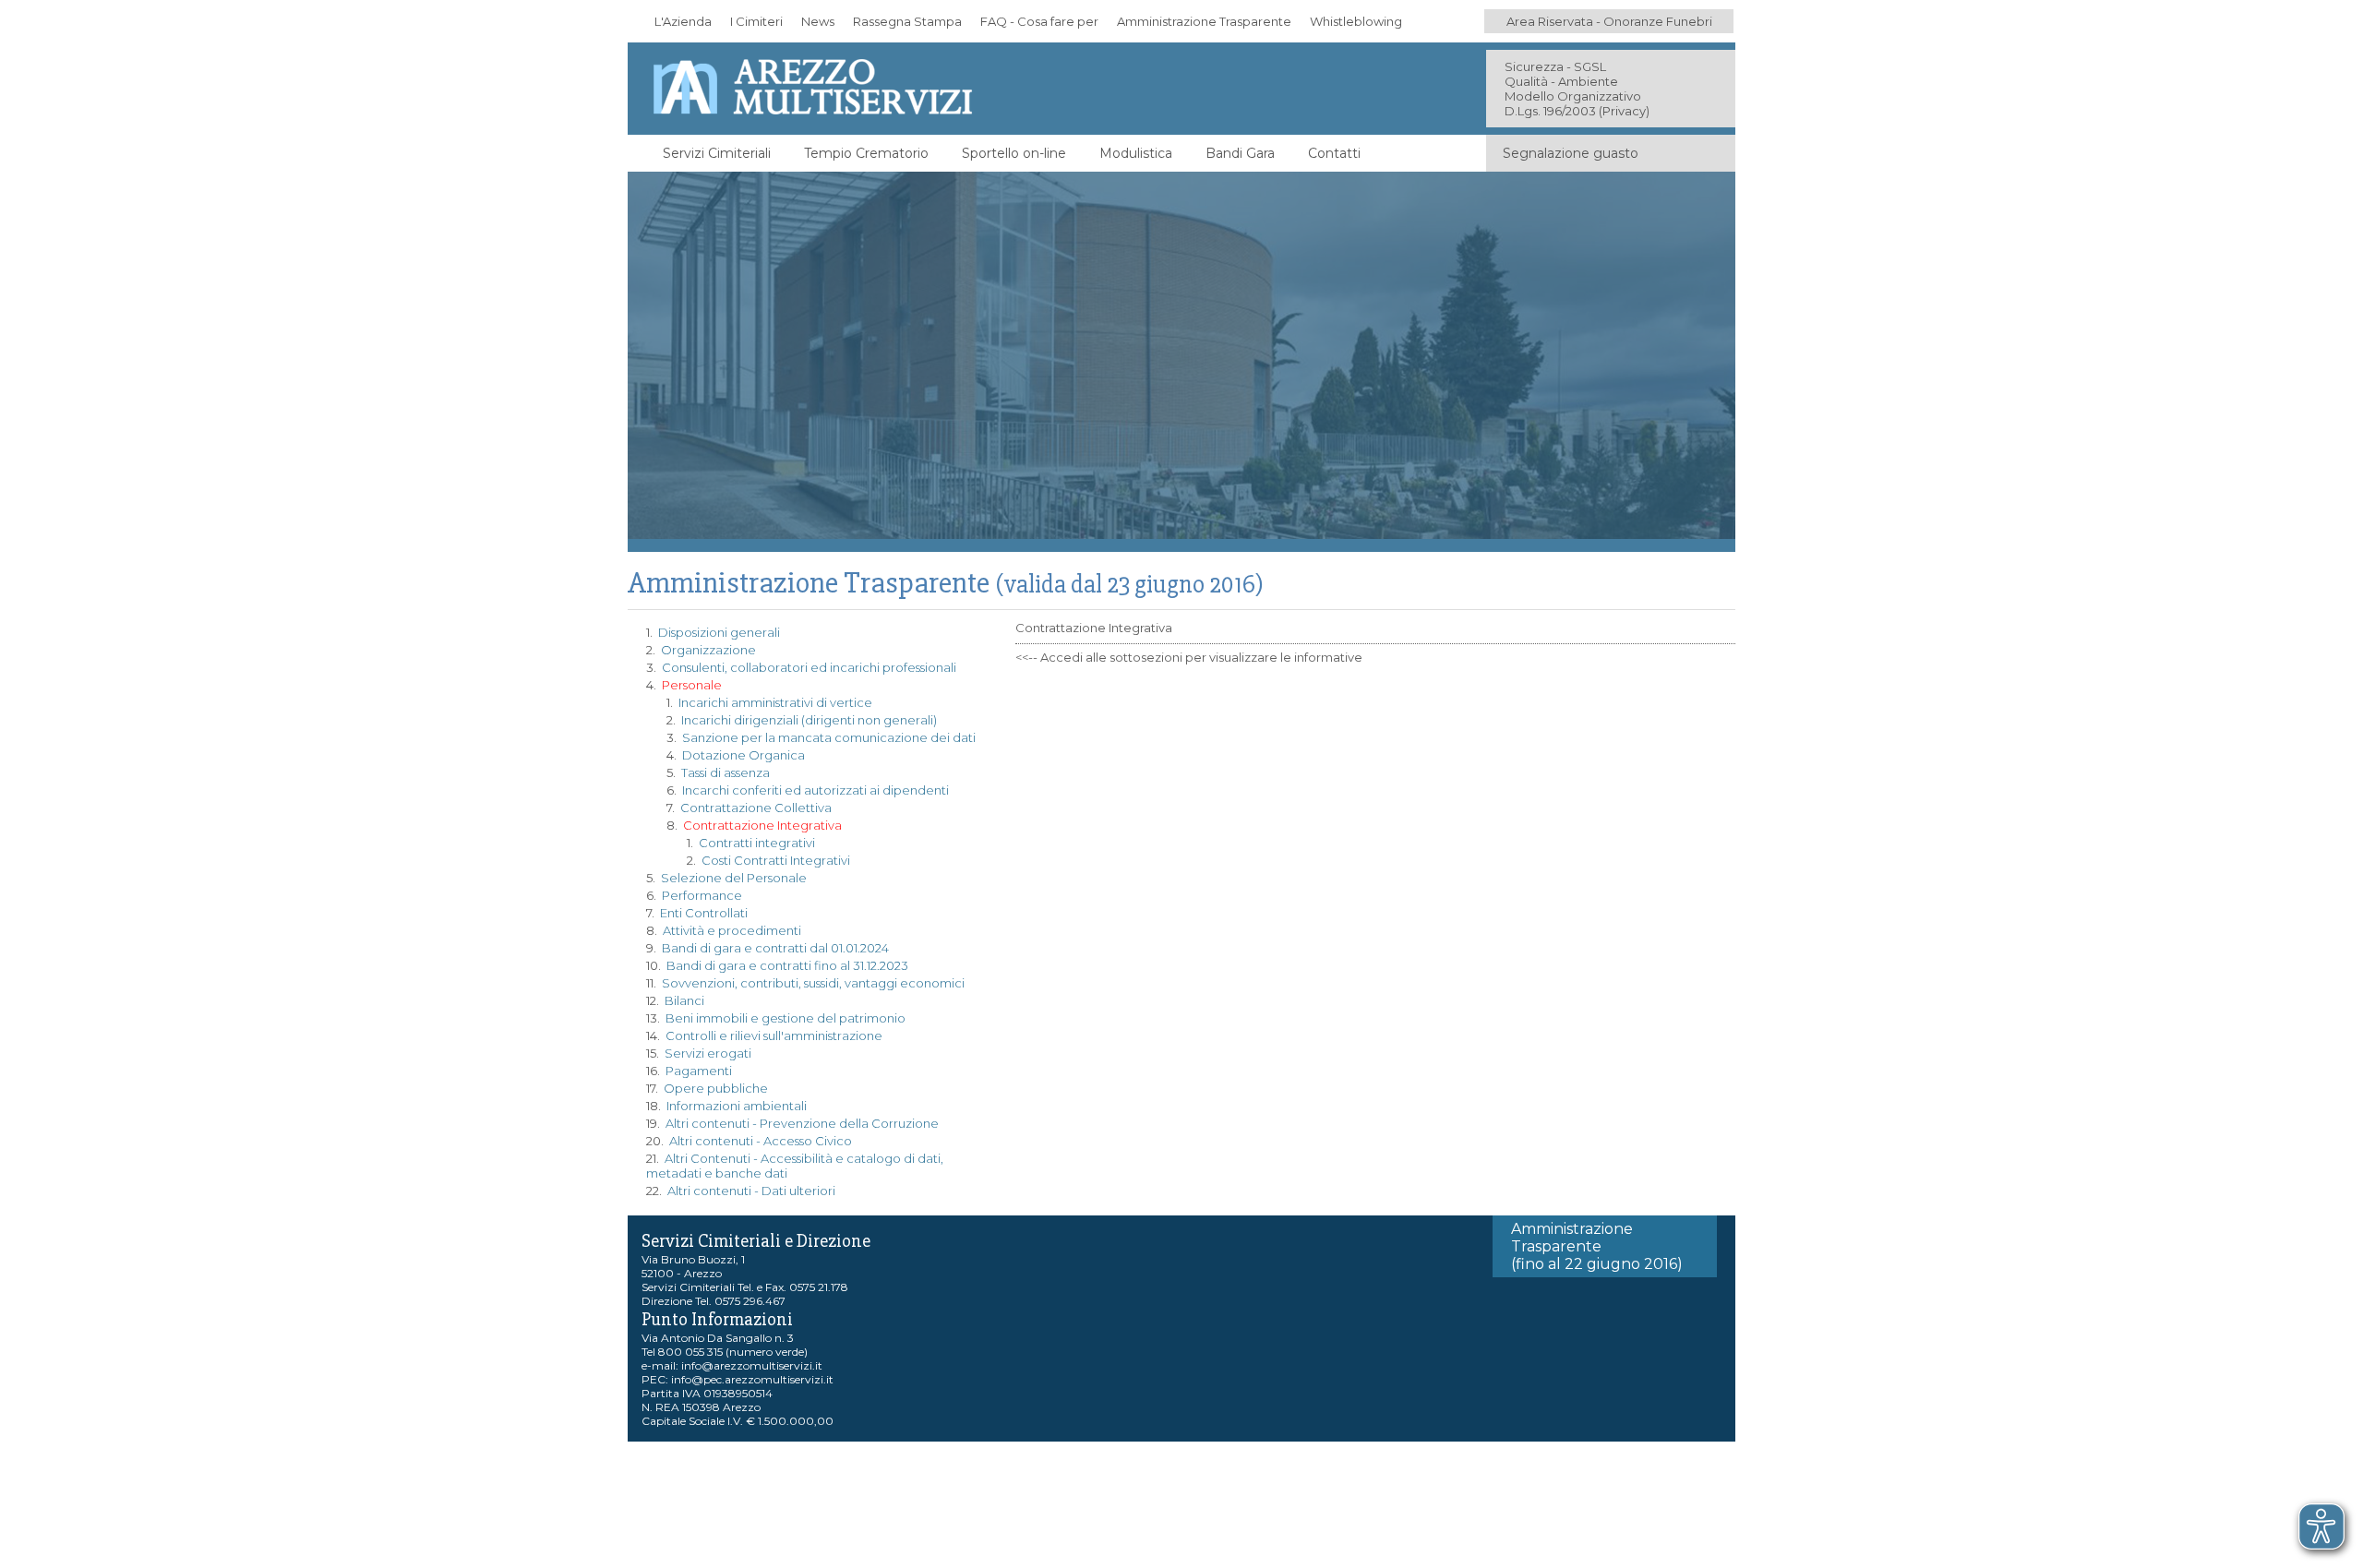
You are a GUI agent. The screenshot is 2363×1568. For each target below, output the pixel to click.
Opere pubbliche (716, 1088)
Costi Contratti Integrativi (776, 860)
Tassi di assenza (726, 772)
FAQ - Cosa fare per (1039, 21)
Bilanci (684, 1000)
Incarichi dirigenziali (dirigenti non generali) (809, 720)
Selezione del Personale (734, 878)
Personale (692, 685)
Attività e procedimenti (732, 930)
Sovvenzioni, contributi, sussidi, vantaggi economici (813, 983)
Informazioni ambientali (737, 1106)
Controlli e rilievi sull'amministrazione (774, 1035)
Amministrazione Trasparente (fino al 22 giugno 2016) (1597, 1246)
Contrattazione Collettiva (756, 808)
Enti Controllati (704, 913)
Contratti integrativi (757, 843)
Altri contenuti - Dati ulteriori (751, 1191)
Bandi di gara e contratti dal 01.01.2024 (775, 948)
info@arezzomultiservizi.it (752, 1365)
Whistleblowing (1356, 21)
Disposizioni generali (719, 632)
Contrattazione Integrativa (762, 825)
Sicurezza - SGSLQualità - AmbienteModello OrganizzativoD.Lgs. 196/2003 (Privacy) (1577, 89)
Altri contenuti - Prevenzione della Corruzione (802, 1123)
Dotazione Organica (744, 755)
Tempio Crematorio (866, 153)
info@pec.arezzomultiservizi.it (752, 1379)
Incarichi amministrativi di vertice (775, 702)
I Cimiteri (756, 21)
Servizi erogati (708, 1053)
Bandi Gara (1240, 153)
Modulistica (1136, 153)
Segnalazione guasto (1571, 153)
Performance (702, 895)
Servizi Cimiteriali (717, 153)
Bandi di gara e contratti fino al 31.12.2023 (787, 965)
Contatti (1334, 153)
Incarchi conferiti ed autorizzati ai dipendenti (816, 790)
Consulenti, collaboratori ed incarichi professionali (809, 667)
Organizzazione (708, 650)
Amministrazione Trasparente (1204, 21)
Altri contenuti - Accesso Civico (761, 1141)
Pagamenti (699, 1071)
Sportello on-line (1014, 153)
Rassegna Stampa (907, 21)
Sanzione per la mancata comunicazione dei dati (829, 737)
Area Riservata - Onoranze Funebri (1609, 21)
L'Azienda (683, 21)
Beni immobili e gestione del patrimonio (786, 1018)
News (818, 21)
